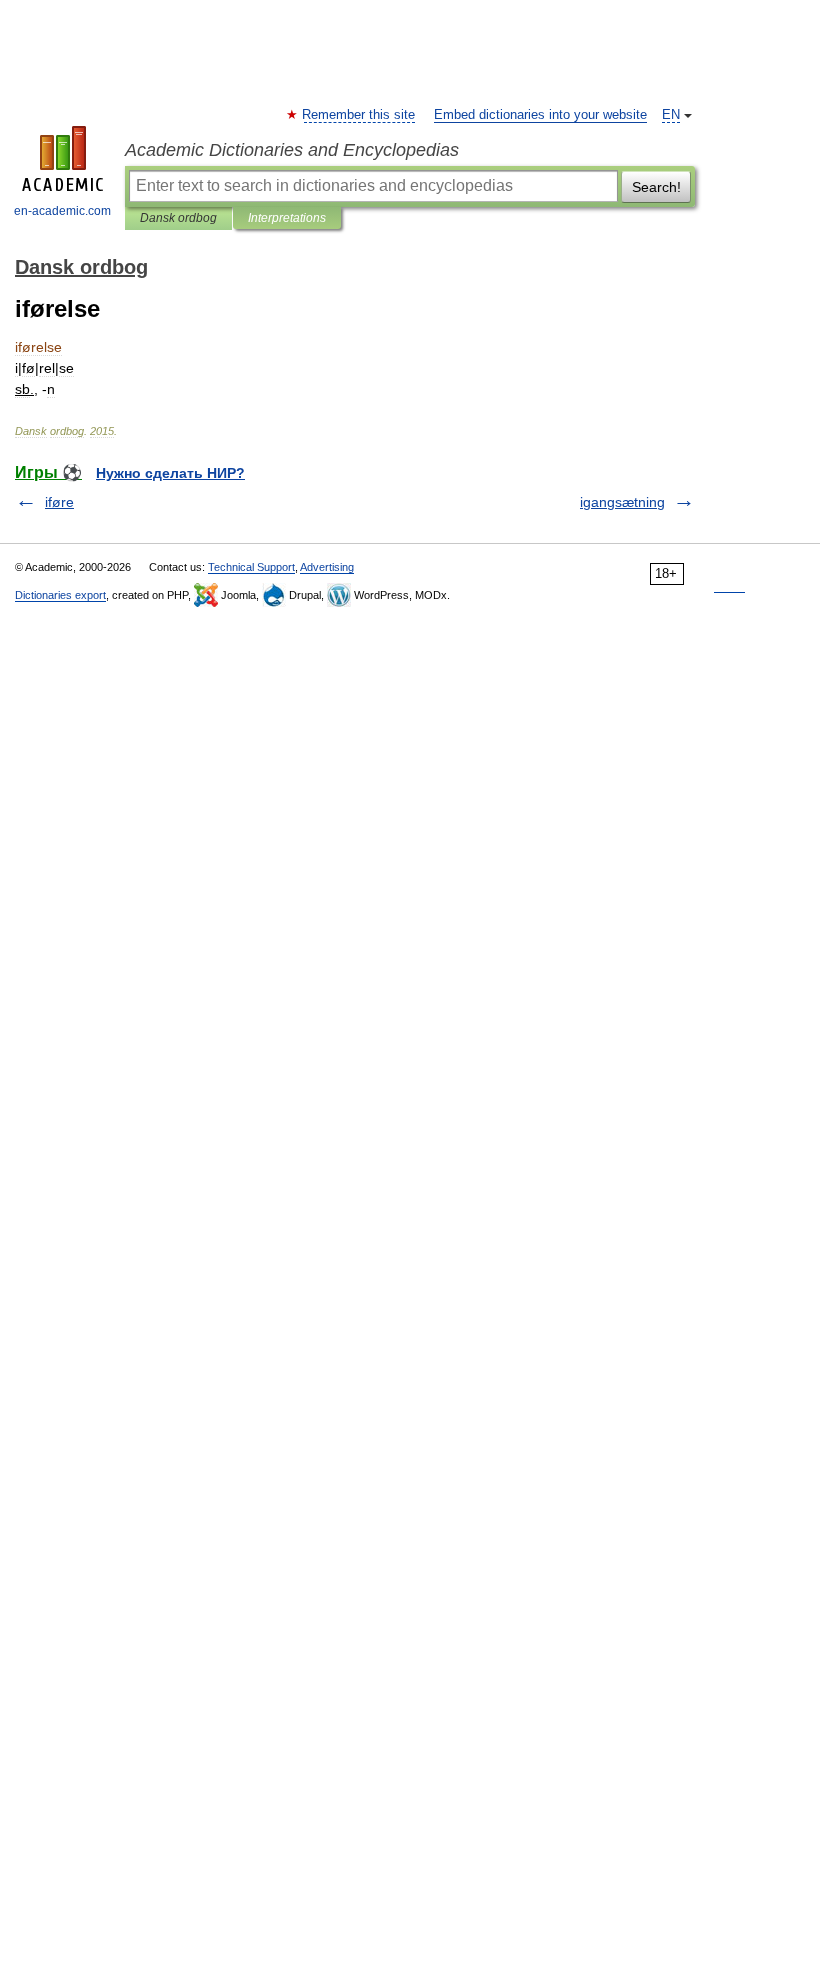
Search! (656, 187)
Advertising (327, 567)
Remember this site (359, 115)
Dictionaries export (60, 595)
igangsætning (622, 502)
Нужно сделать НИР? (170, 473)
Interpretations (287, 218)
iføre (59, 502)
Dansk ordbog (178, 218)
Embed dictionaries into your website (540, 115)
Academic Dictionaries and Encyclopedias (292, 150)
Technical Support (251, 567)
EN (671, 115)
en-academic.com (62, 211)
